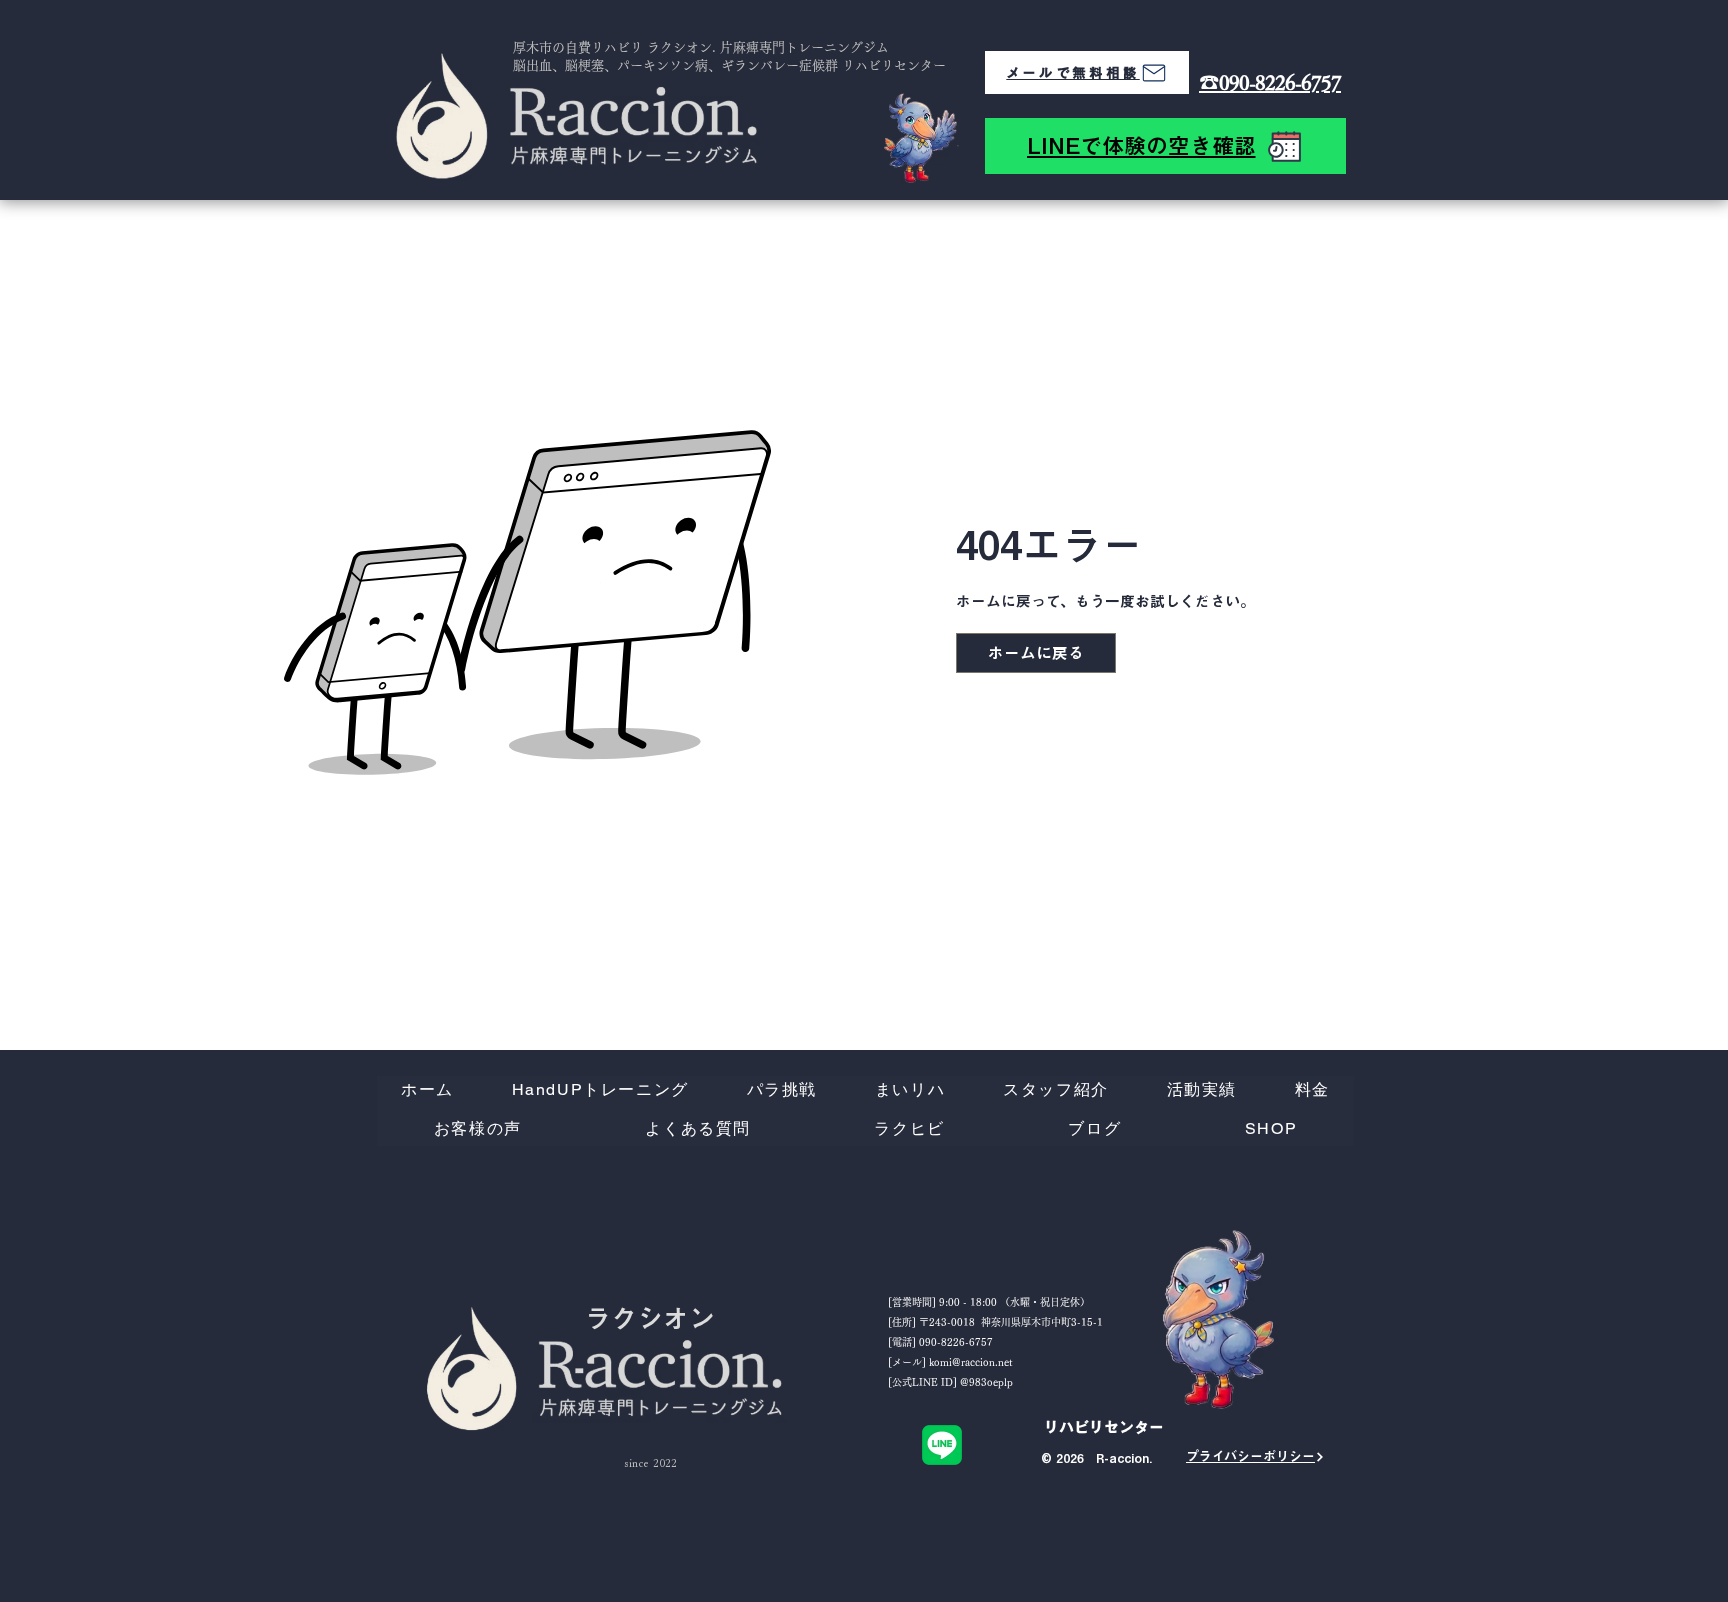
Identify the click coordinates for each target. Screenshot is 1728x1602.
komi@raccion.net (970, 1362)
